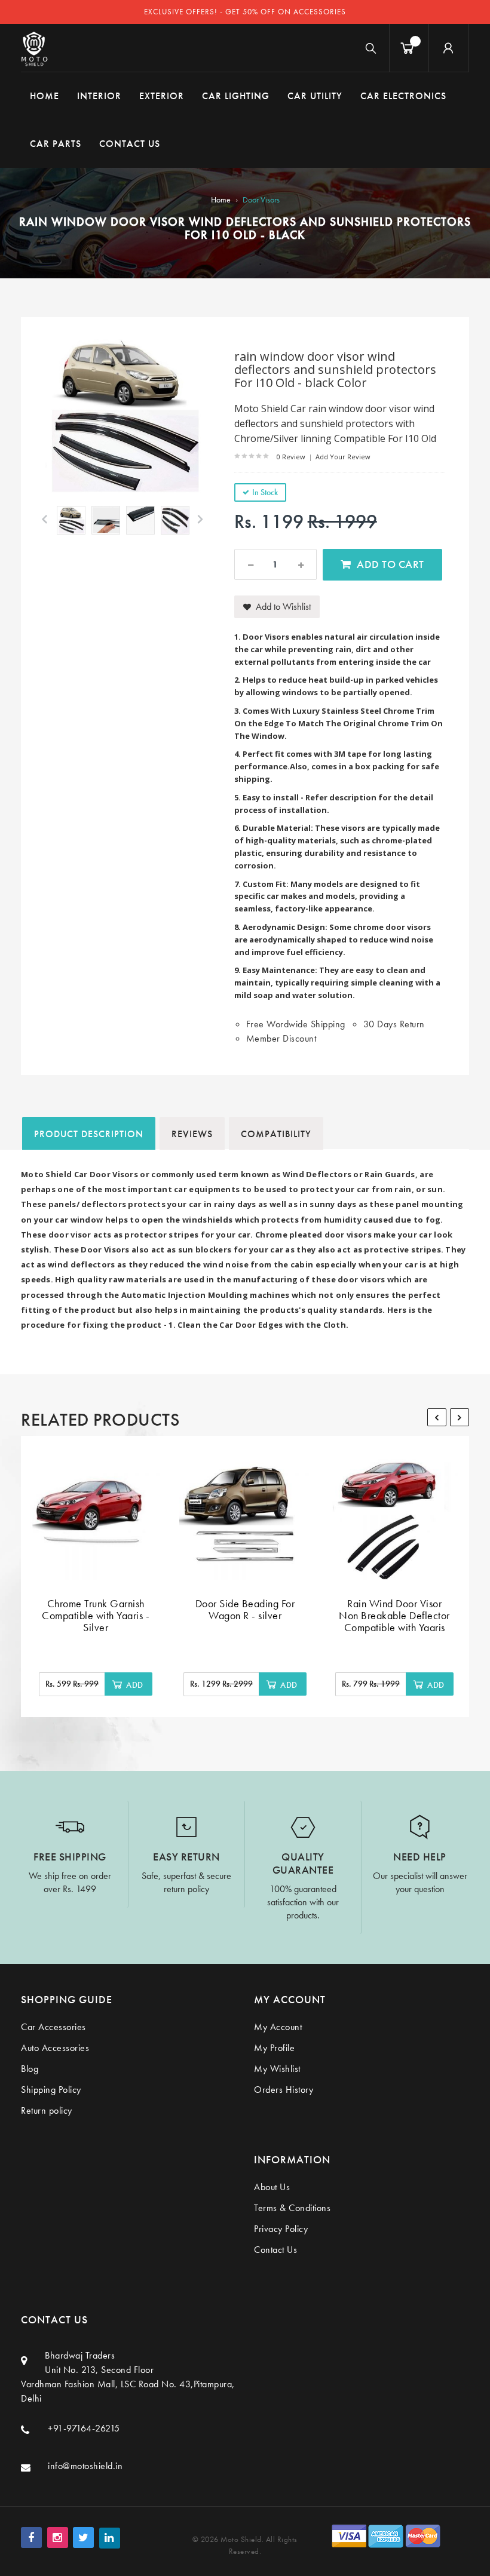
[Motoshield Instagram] (58, 2537)
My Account (278, 2027)
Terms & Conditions (292, 2208)
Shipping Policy (51, 2090)
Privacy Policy (281, 2229)
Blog (30, 2069)
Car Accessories (53, 2027)
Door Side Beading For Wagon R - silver (245, 1609)
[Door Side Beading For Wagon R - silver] (245, 1514)
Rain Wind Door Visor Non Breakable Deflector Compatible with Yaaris (394, 1615)
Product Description (89, 1134)
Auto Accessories (55, 2048)
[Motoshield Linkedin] (110, 2538)
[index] (34, 48)
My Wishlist (277, 2069)
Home (221, 199)
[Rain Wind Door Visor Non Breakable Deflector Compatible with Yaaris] (394, 1514)
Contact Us (275, 2250)
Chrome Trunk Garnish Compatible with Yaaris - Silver (96, 1615)
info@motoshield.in (85, 2466)
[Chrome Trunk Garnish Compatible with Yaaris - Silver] (96, 1514)
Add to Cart (391, 564)
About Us (272, 2187)
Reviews (192, 1134)
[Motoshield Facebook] (31, 2537)
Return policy (47, 2110)
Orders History (284, 2090)
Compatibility (276, 1134)
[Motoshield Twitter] (83, 2537)
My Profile (274, 2048)
